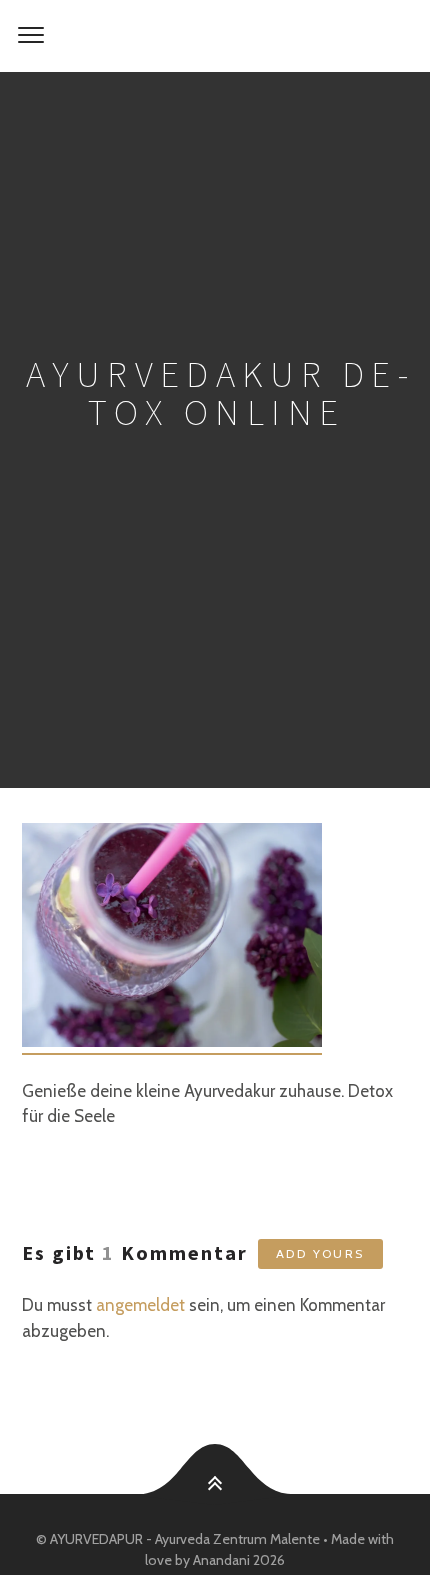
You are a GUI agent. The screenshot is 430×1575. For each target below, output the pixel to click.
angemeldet (140, 1305)
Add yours (320, 1253)
